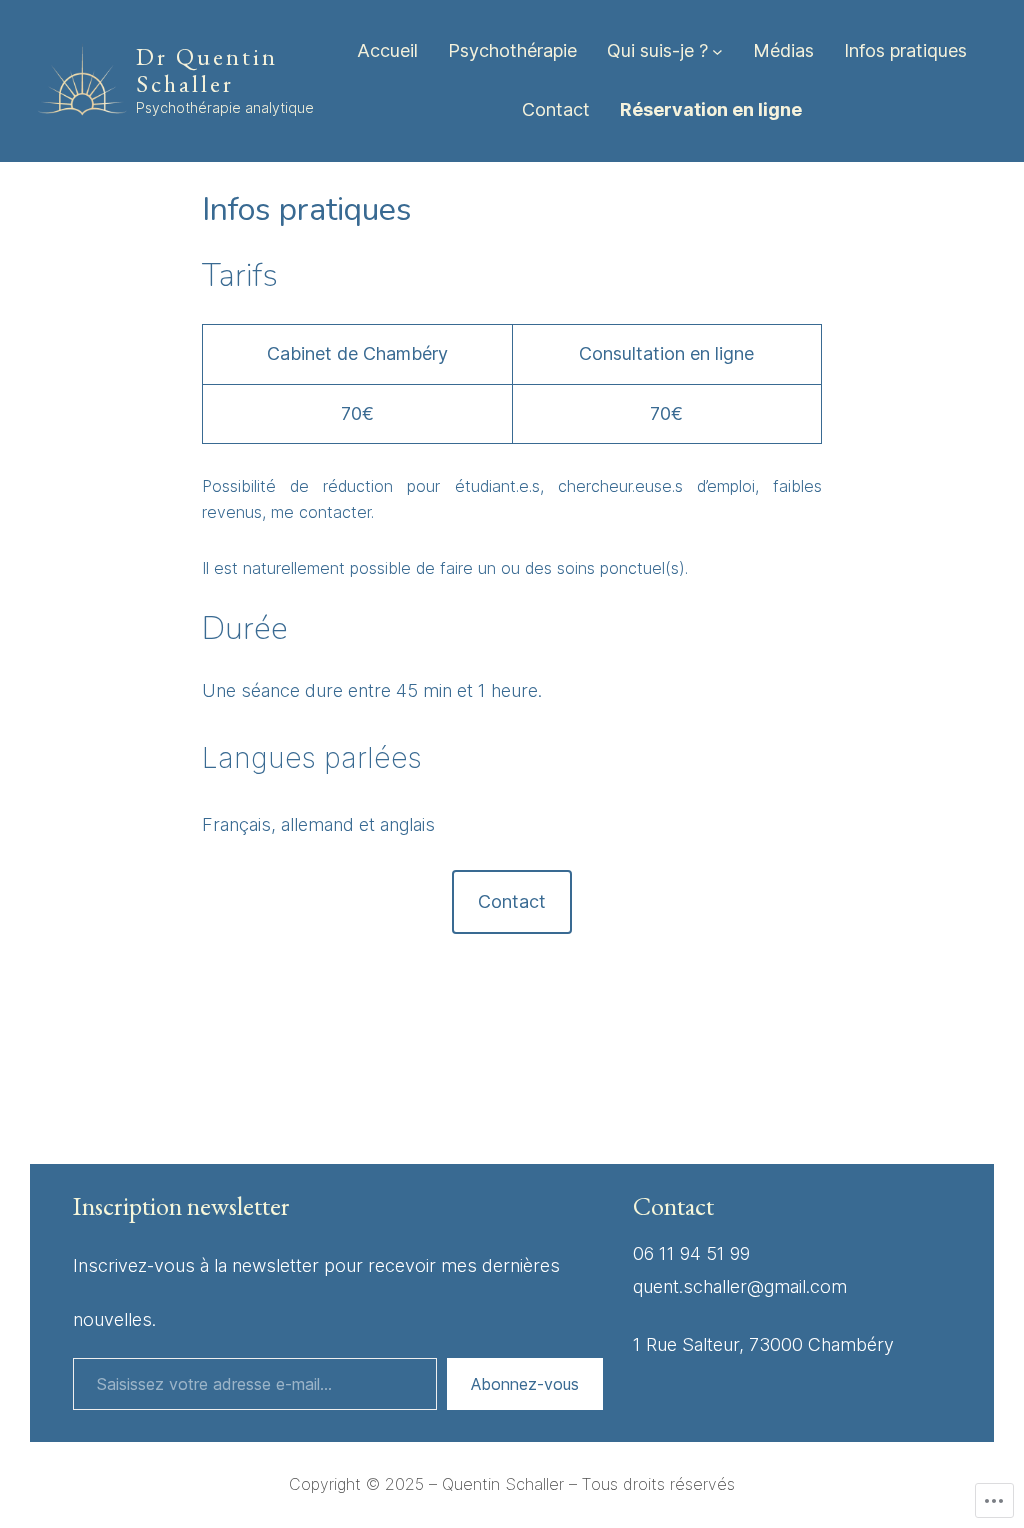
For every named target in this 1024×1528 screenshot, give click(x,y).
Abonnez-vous (525, 1384)
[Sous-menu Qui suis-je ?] (717, 51)
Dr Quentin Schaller (207, 70)
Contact (512, 901)
